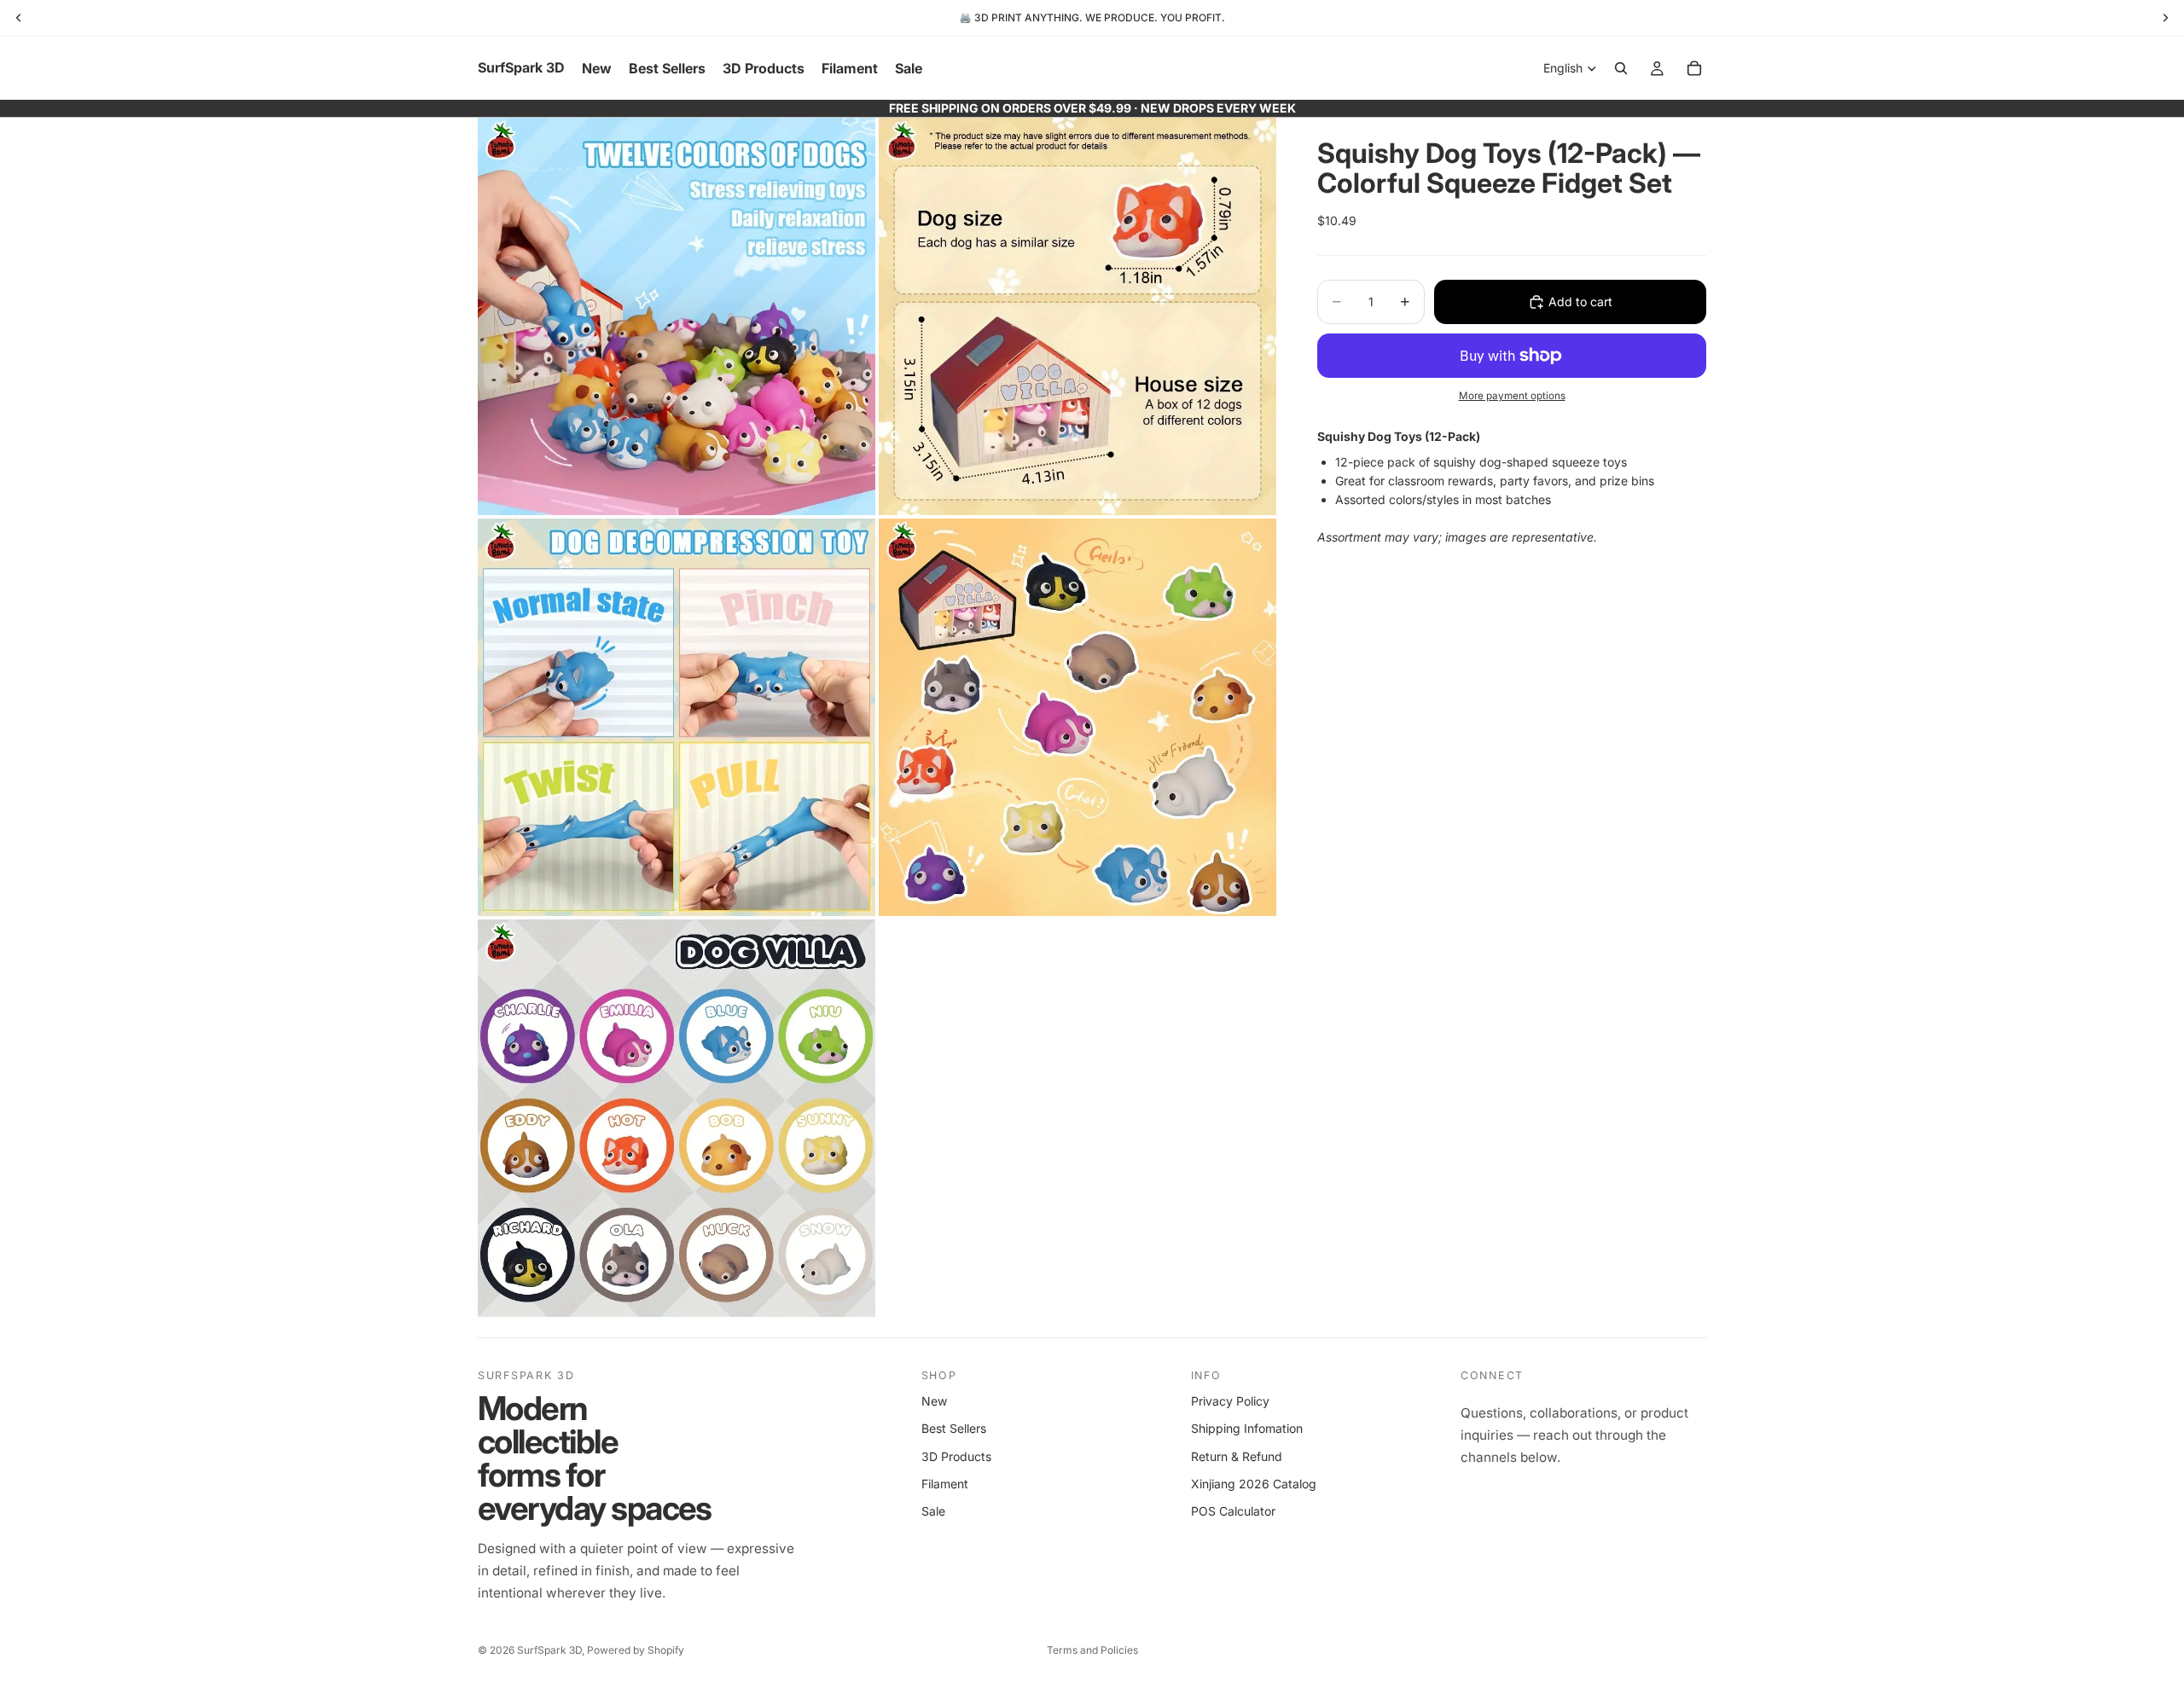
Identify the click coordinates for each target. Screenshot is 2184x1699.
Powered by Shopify (636, 1650)
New (934, 1401)
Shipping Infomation (1247, 1428)
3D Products (956, 1456)
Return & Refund (1237, 1456)
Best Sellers (954, 1428)
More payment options (1512, 396)
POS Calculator (1233, 1511)
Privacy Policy (1230, 1401)
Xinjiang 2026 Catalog (1254, 1484)
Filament (945, 1484)
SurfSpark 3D (549, 1650)
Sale (933, 1511)
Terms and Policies (1092, 1650)
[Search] (1621, 68)
